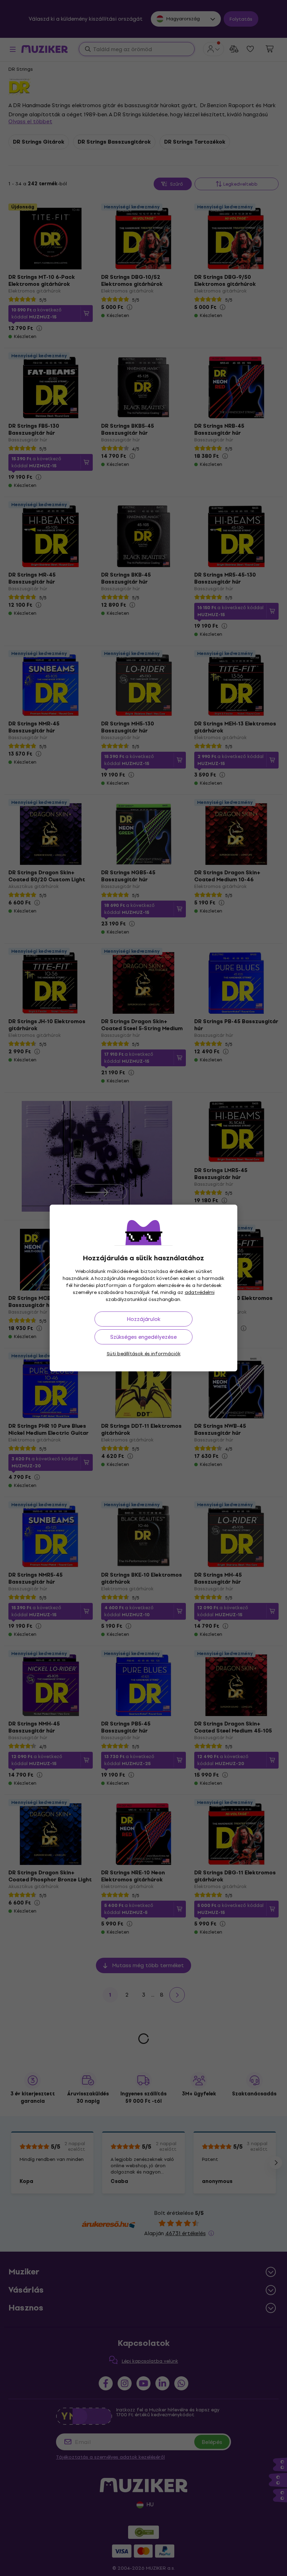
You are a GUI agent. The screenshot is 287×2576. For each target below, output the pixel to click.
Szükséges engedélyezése (143, 1337)
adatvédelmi (200, 1292)
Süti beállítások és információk (144, 1354)
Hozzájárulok (143, 1319)
